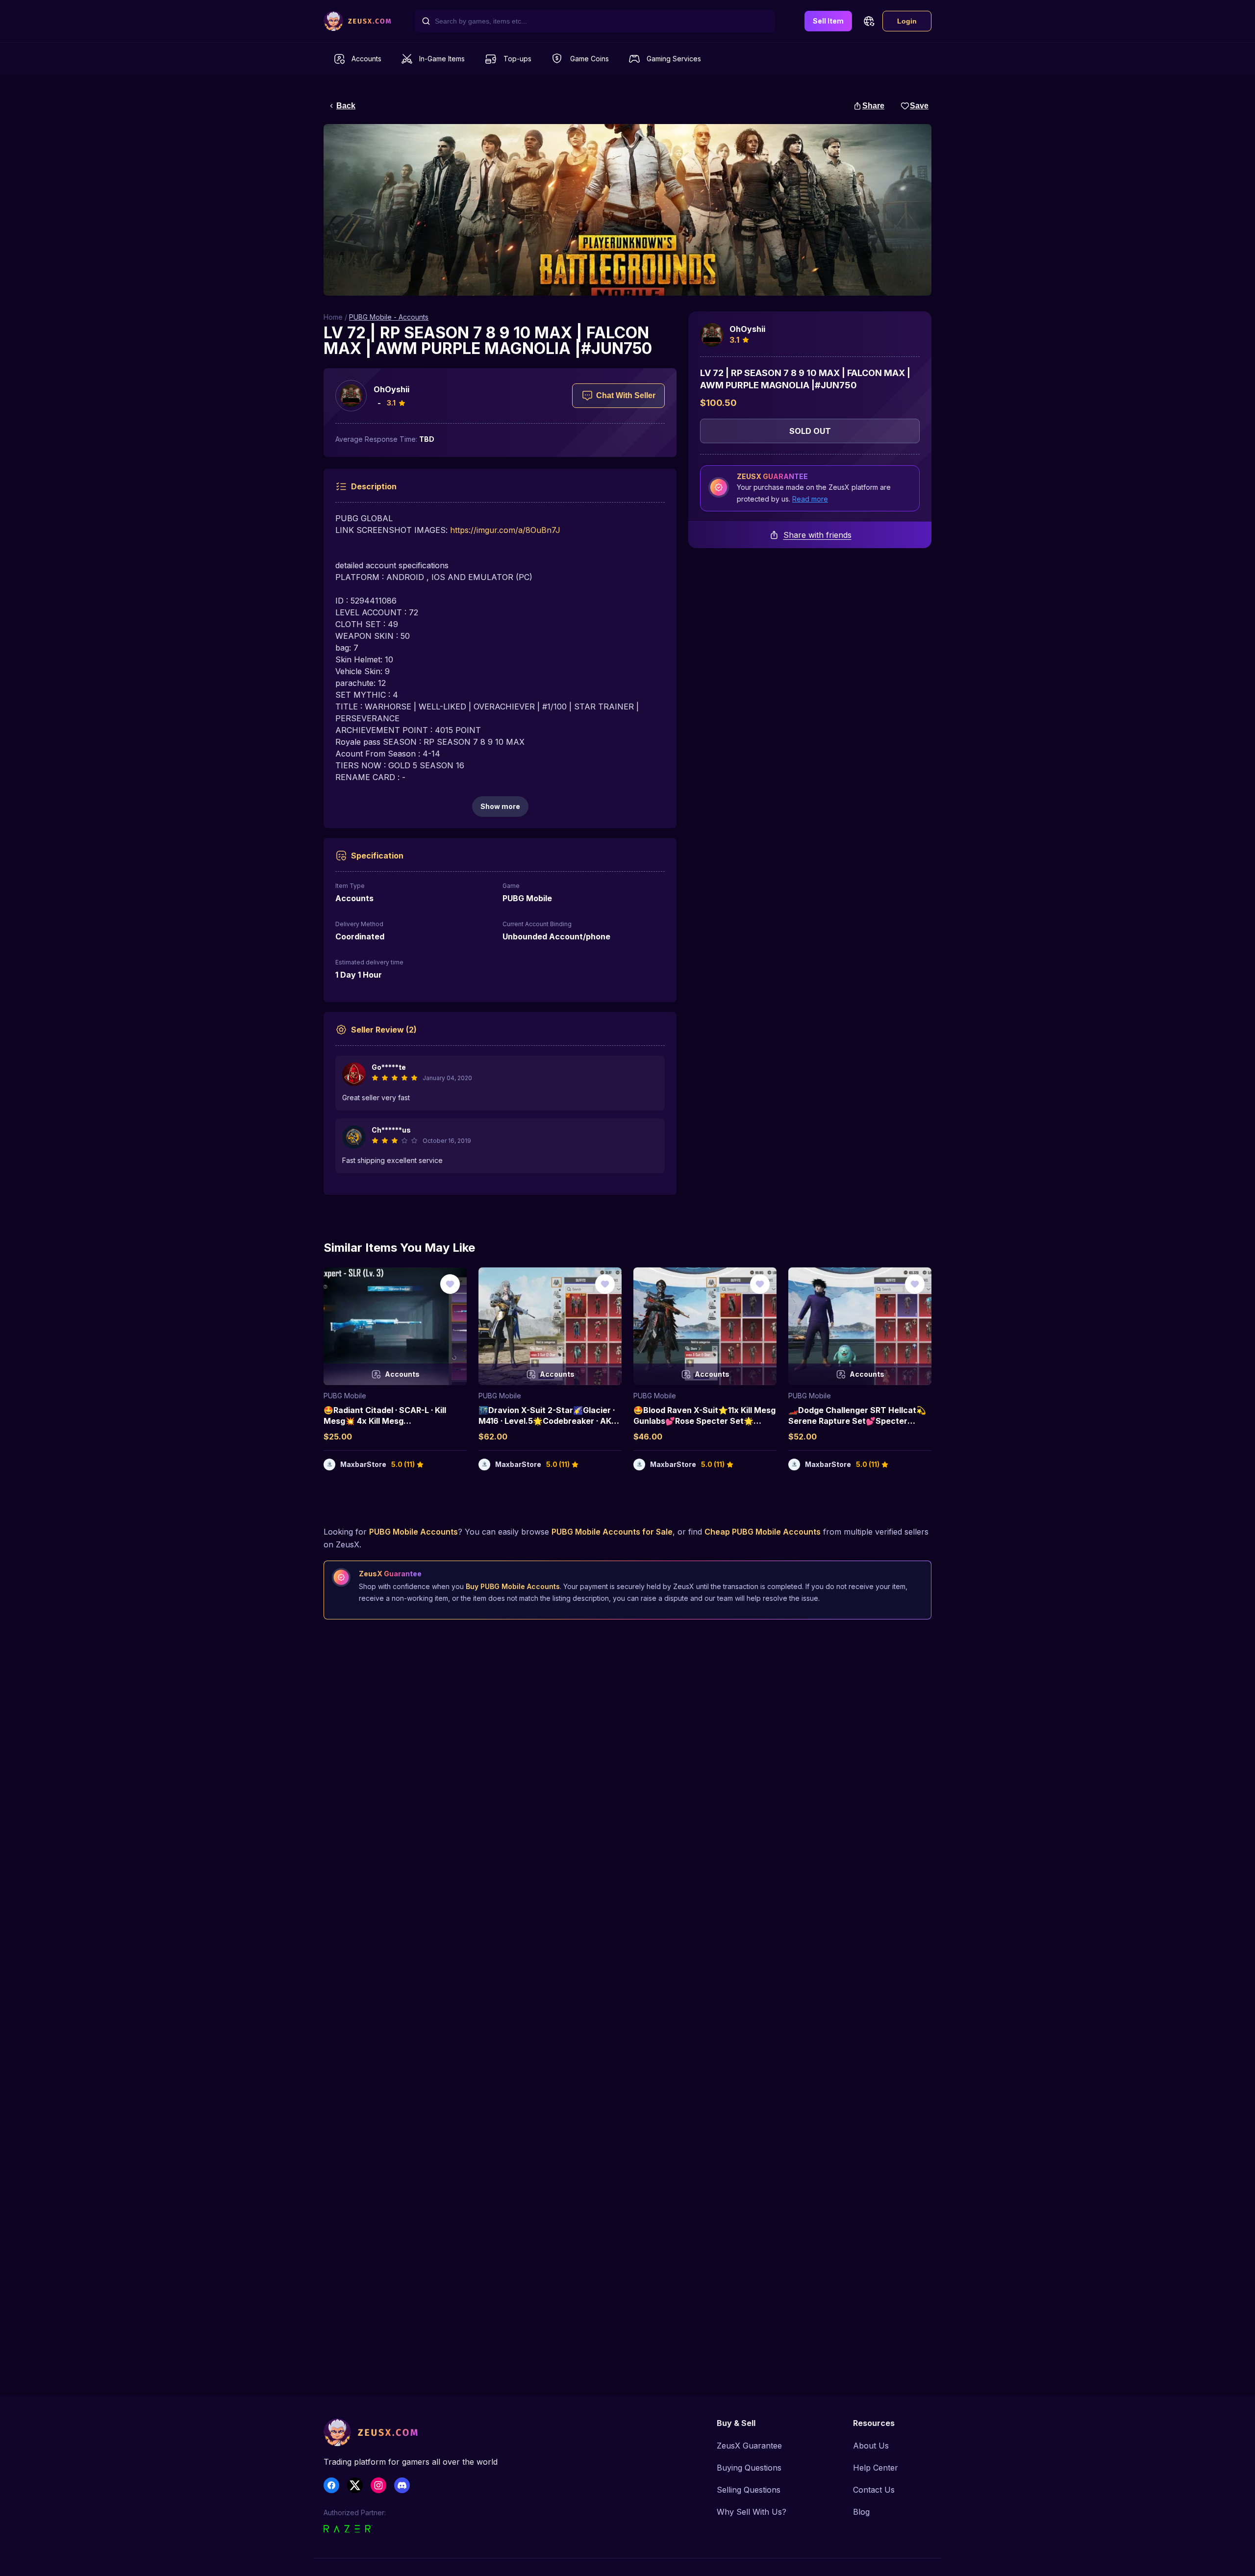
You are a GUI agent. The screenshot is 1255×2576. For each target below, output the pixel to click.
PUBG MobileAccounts (414, 1532)
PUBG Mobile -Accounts (389, 317)
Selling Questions (749, 2490)
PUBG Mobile (345, 1396)
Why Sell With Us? (752, 2512)
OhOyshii (391, 389)
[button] (869, 21)
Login (907, 21)
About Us (871, 2446)
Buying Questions (749, 2468)
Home (333, 317)
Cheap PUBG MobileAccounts (763, 1532)
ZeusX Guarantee (749, 2446)
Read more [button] (810, 499)
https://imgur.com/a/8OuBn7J (505, 530)
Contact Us (874, 2490)
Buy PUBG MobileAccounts (513, 1586)
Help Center (876, 2468)
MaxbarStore (363, 1464)
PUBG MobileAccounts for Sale (612, 1532)
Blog (861, 2512)
